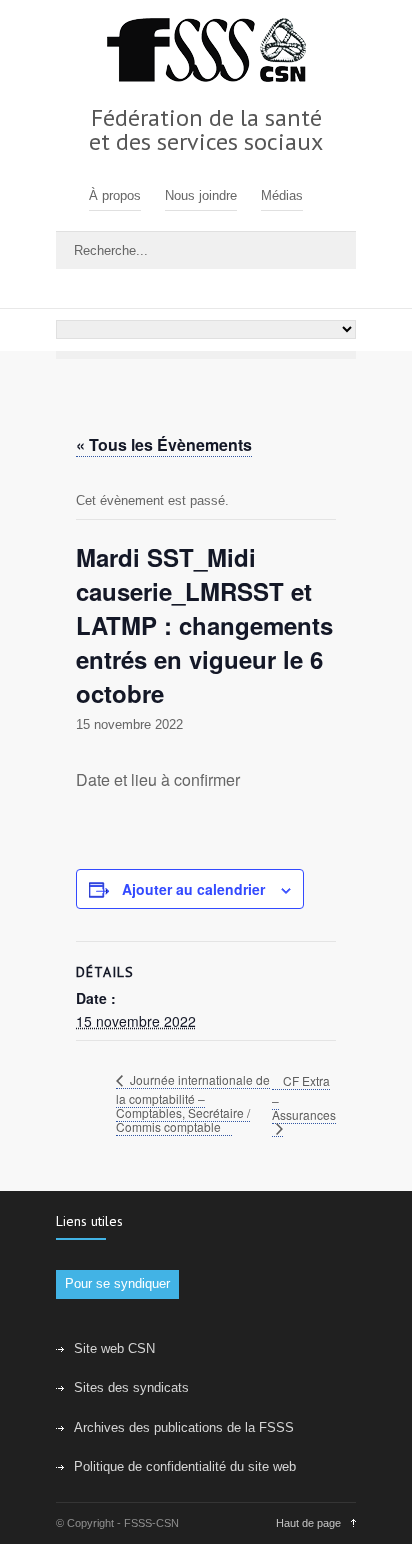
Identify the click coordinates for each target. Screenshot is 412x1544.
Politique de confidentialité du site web (185, 1466)
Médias (282, 195)
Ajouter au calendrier (193, 889)
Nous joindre (201, 195)
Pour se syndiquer (117, 1283)
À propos (115, 195)
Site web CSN (114, 1348)
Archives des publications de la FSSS (184, 1427)
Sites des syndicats (131, 1387)
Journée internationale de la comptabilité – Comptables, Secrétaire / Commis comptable (193, 1103)
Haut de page (308, 1523)
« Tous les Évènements (164, 444)
